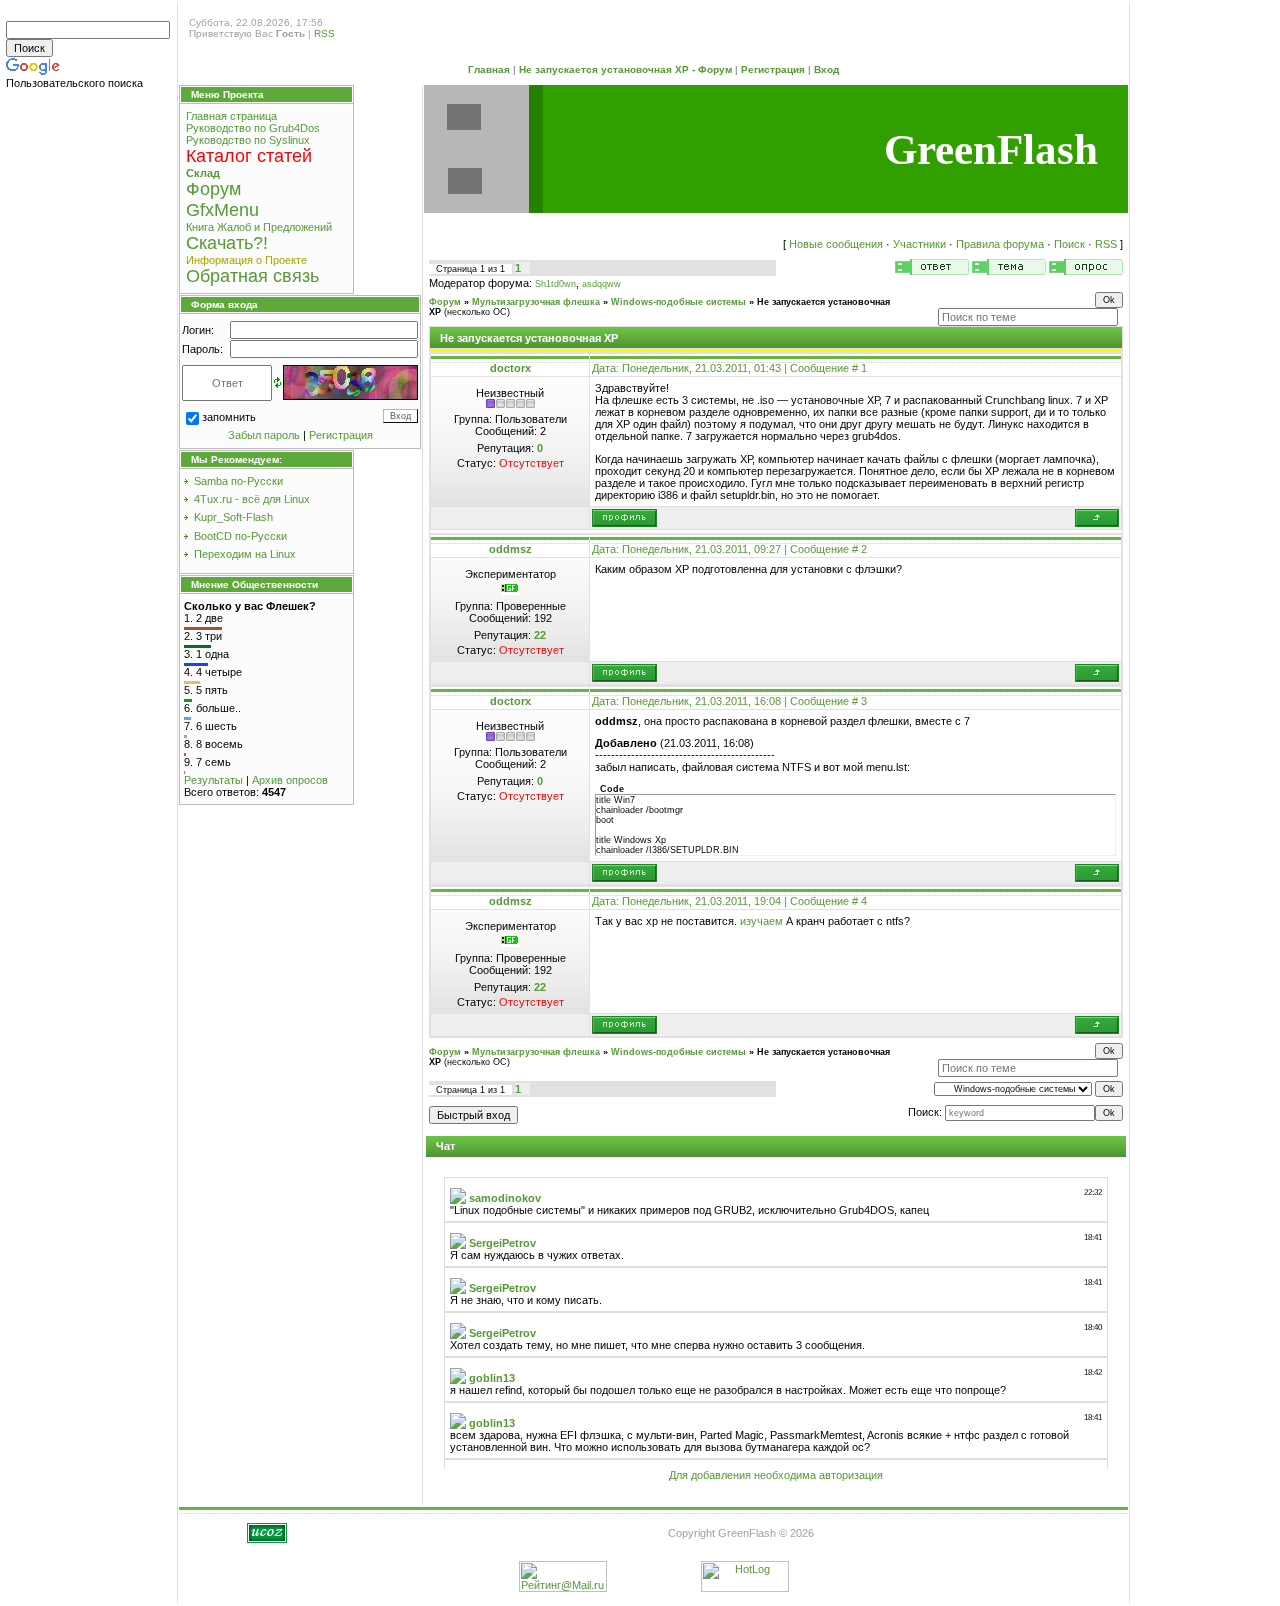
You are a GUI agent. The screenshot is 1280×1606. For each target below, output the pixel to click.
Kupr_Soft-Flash (233, 517)
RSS (324, 33)
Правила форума (1000, 244)
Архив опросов (290, 780)
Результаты (213, 780)
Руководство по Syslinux (248, 140)
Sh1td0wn (555, 284)
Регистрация (773, 69)
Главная (489, 69)
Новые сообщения (836, 244)
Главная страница (231, 116)
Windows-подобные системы (678, 302)
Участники (919, 244)
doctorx (510, 368)
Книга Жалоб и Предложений (259, 227)
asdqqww (601, 284)
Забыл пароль (264, 435)
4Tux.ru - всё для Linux (252, 499)
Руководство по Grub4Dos (253, 128)
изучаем (761, 921)
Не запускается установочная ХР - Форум (625, 69)
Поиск (1069, 244)
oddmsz (510, 549)
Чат (445, 1146)
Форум (445, 302)
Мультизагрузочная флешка (536, 302)
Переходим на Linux (245, 554)
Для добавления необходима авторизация (776, 1475)
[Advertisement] (90, 408)
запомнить (229, 417)
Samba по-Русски (238, 481)
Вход (826, 69)
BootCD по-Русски (240, 536)
